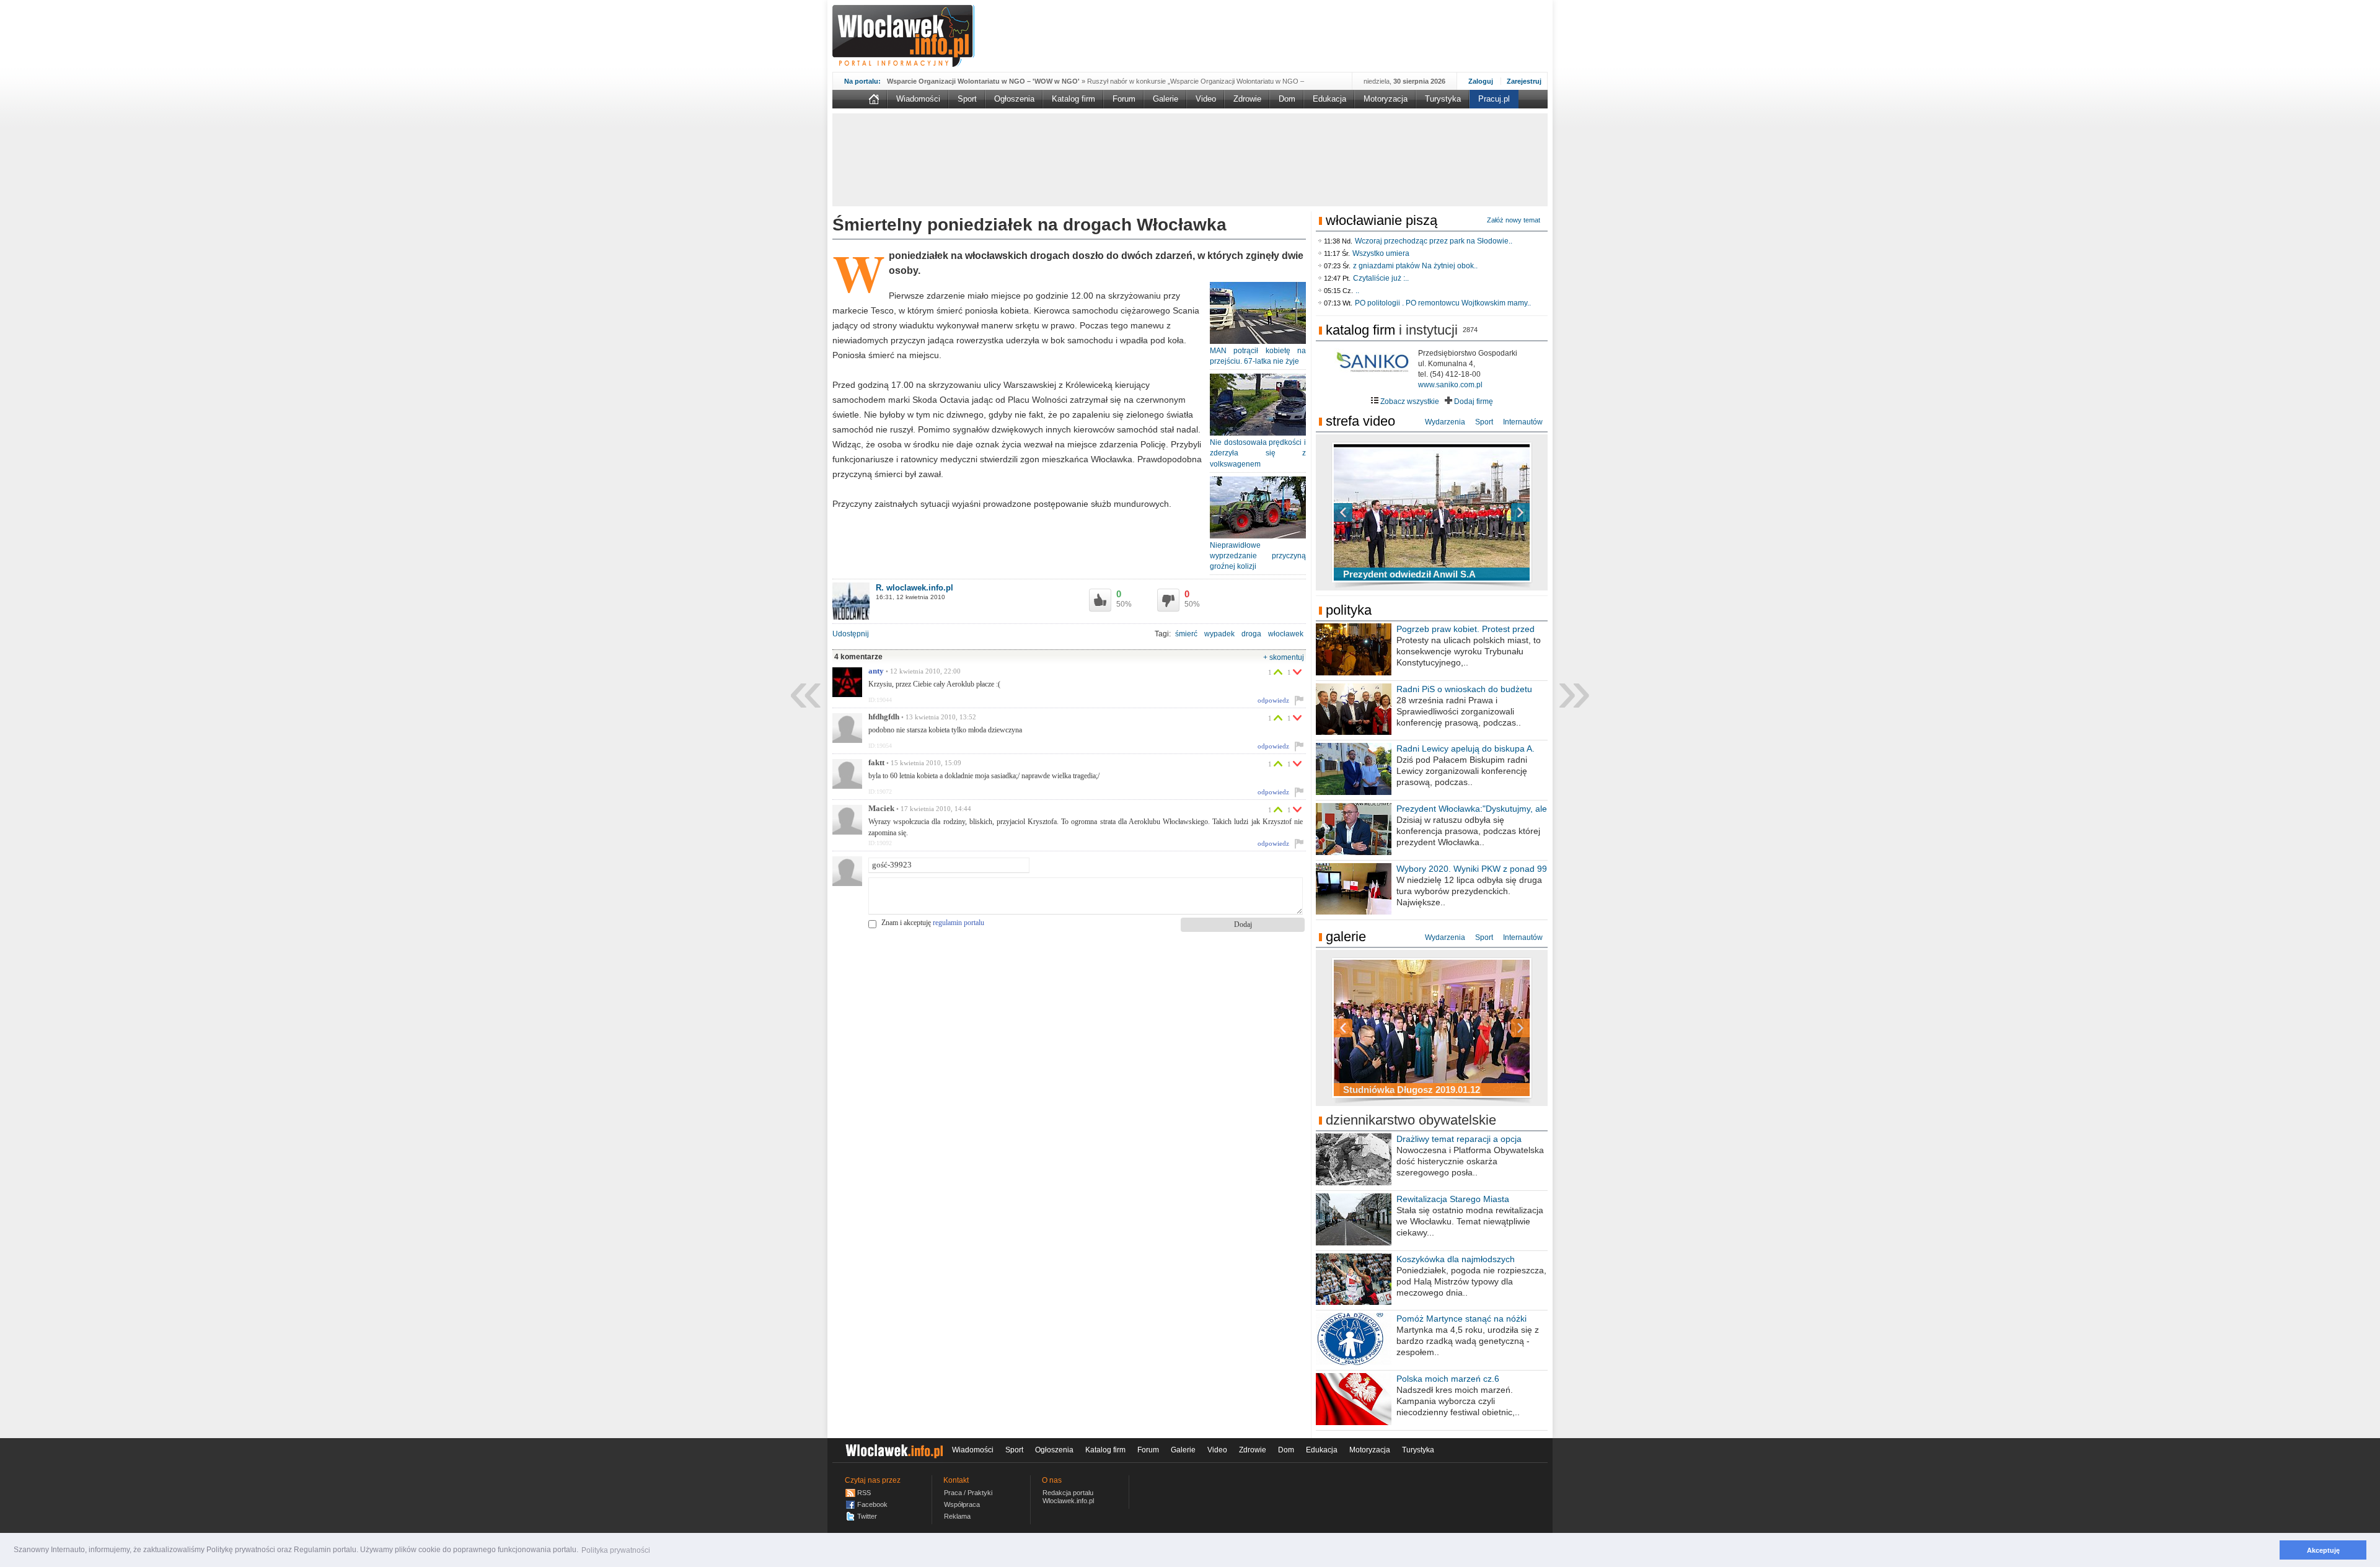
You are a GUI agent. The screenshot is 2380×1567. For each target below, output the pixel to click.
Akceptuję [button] (2323, 1550)
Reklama (957, 1516)
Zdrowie (1247, 99)
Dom (1287, 99)
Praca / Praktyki (968, 1493)
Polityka (1349, 610)
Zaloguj (1481, 81)
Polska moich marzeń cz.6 (1448, 1379)
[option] (1432, 512)
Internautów (1523, 422)
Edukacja (1329, 99)
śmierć (1186, 634)
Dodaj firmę (1473, 402)
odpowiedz (1273, 700)
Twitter (867, 1516)
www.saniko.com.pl (1450, 385)
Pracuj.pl (1494, 99)
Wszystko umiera (1381, 253)
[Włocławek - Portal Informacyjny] (903, 36)
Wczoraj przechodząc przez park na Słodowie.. (1434, 241)
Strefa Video (1360, 421)
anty (876, 671)
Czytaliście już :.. (1381, 278)
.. (1357, 291)
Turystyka (1443, 99)
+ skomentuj (1284, 657)
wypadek (1219, 634)
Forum (1124, 99)
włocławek (1286, 634)
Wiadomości (918, 99)
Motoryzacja (1386, 99)
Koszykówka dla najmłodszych (1456, 1259)
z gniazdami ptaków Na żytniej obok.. (1415, 266)
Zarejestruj (1524, 81)
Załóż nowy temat (1514, 220)
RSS (864, 1493)
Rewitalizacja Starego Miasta (1453, 1199)
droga (1251, 634)
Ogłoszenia (1014, 99)
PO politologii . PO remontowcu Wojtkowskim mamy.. (1443, 303)
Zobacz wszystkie (1409, 402)
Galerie (1166, 99)
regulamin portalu (959, 923)
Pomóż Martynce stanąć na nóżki (1461, 1319)
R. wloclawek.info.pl (915, 588)
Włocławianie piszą (1382, 220)
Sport (967, 99)
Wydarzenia (1445, 422)
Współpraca (962, 1504)
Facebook (872, 1504)
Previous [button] (1365, 512)
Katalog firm (1073, 99)
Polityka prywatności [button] (616, 1550)
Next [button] (1499, 512)
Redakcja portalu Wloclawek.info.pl (1068, 1497)
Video (1206, 99)
